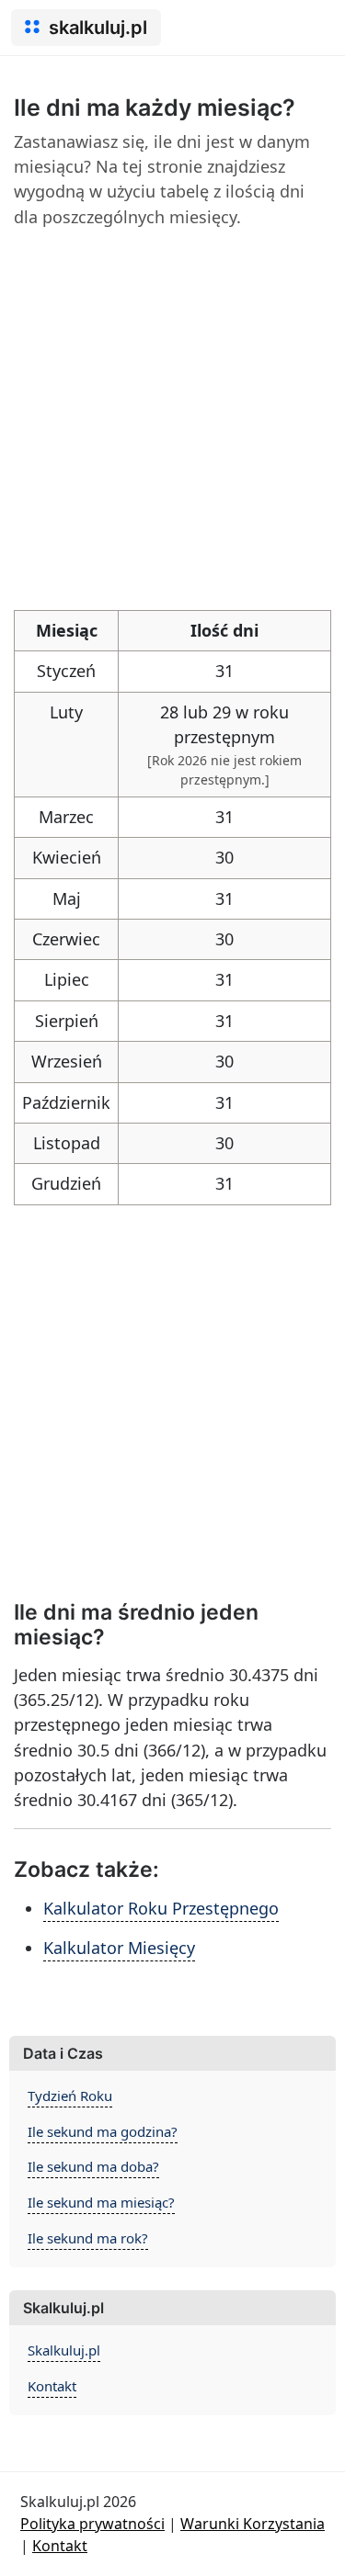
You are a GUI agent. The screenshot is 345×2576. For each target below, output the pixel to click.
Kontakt (52, 2386)
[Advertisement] (172, 417)
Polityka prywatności (92, 2524)
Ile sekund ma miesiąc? (101, 2202)
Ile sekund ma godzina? (103, 2131)
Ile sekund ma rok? (88, 2238)
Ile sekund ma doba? (93, 2166)
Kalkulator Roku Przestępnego (161, 1908)
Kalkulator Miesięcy (119, 1948)
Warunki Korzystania (253, 2524)
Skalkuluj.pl (64, 2350)
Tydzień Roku (70, 2096)
